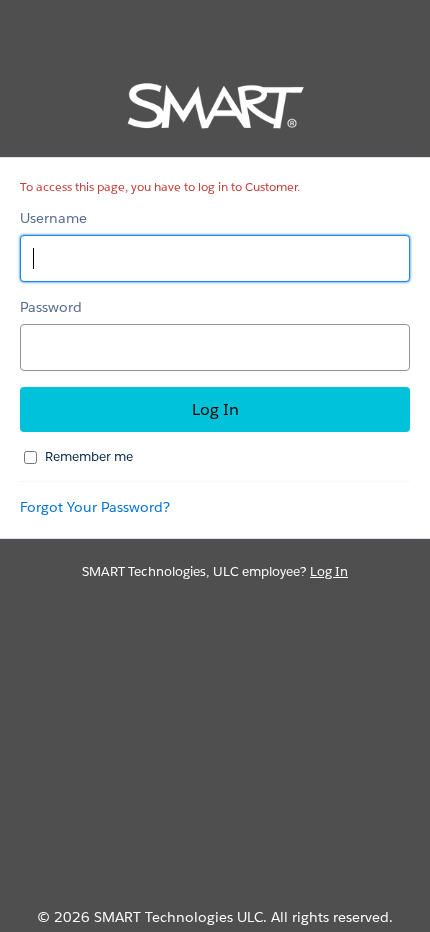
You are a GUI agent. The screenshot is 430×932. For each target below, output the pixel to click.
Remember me (89, 456)
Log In (329, 571)
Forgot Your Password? (95, 507)
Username (53, 218)
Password (51, 307)
